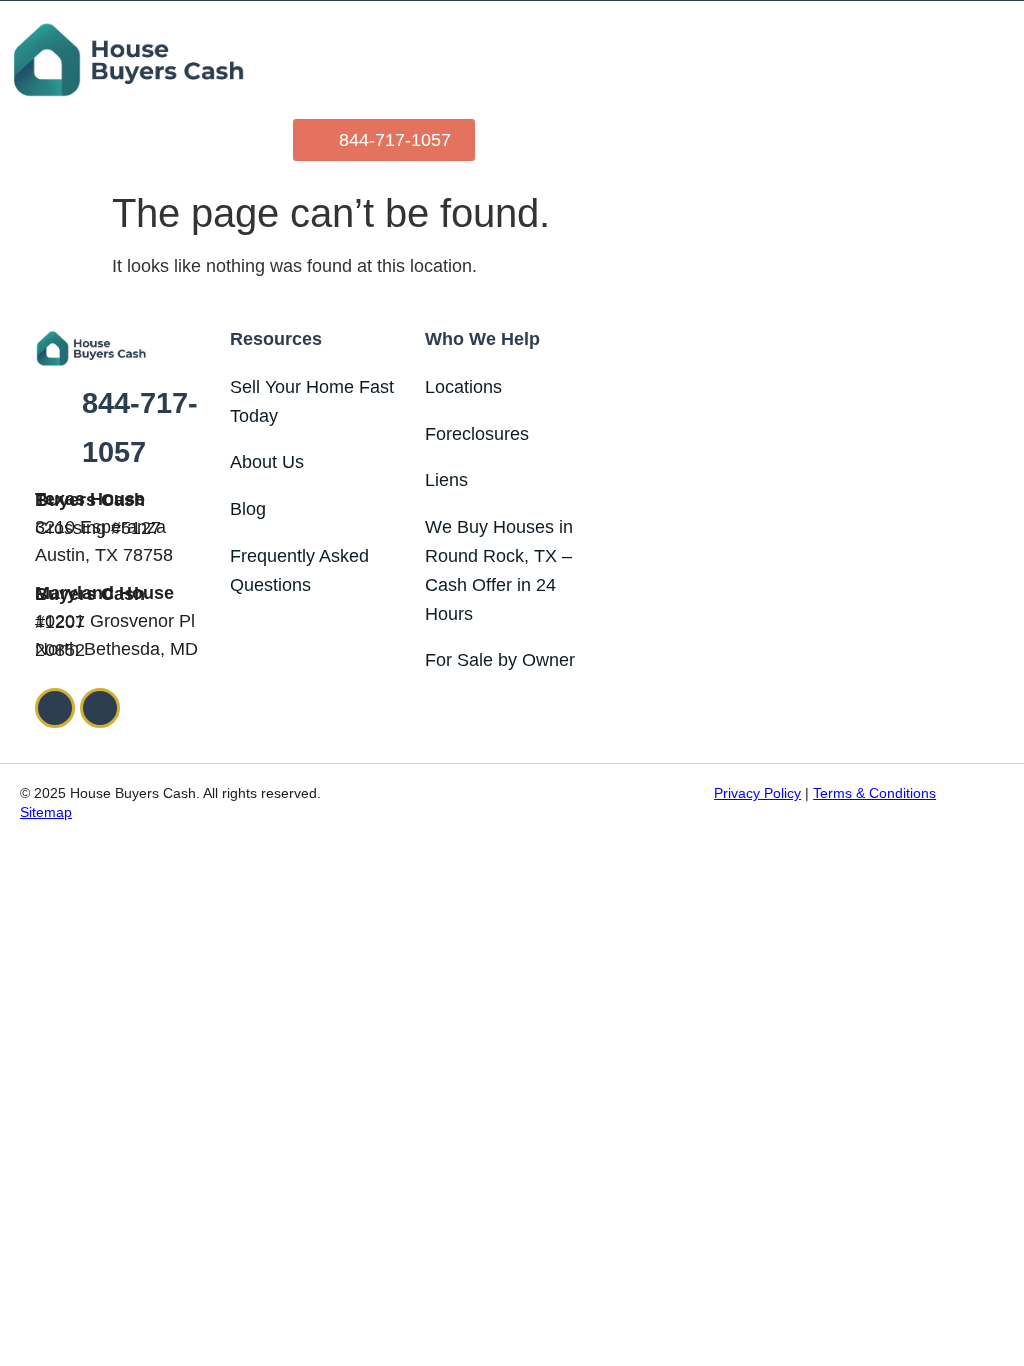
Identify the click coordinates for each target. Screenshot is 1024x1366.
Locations (463, 387)
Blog (248, 509)
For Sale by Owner (500, 660)
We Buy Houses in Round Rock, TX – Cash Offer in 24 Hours (499, 570)
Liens (446, 480)
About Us (267, 462)
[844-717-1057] (52, 427)
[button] (999, 60)
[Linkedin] (100, 708)
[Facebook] (55, 708)
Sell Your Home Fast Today (312, 401)
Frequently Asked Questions (299, 570)
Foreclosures (477, 434)
